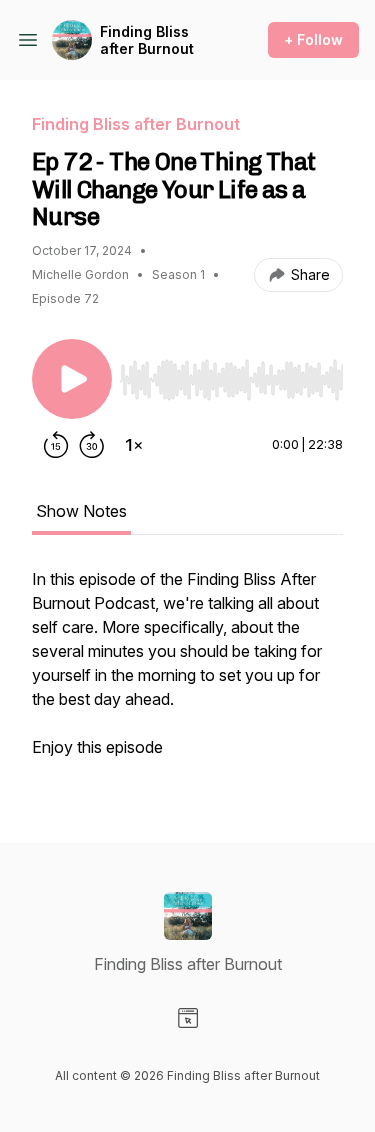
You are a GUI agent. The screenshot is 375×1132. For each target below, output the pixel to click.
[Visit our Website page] (188, 1018)
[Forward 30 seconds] (92, 445)
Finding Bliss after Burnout (147, 40)
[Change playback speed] (134, 445)
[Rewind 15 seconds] (56, 445)
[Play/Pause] (72, 379)
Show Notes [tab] (81, 511)
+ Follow (313, 39)
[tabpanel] (187, 673)
